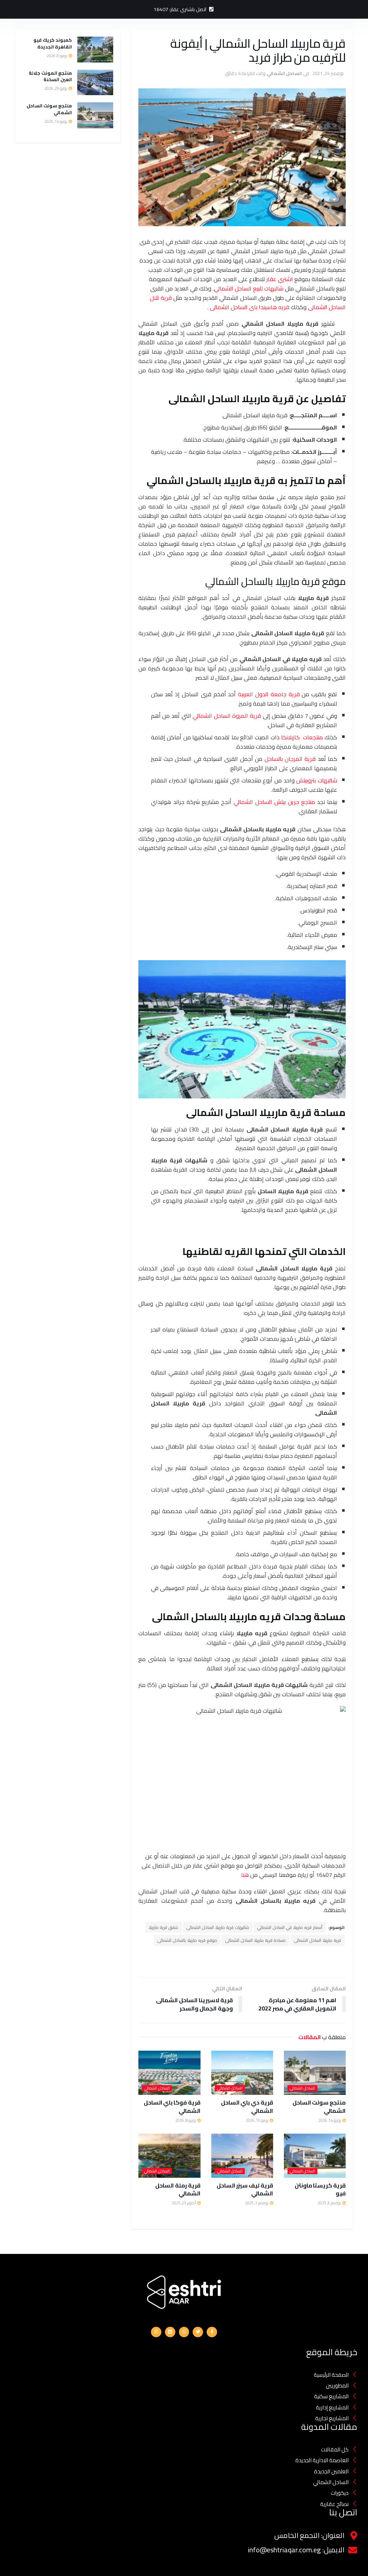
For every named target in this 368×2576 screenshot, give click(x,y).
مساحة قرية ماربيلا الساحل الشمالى (256, 1940)
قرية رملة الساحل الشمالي (178, 2189)
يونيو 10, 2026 (257, 2120)
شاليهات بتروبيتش (317, 780)
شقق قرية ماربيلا (164, 1927)
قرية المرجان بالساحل (290, 759)
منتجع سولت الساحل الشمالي (319, 2106)
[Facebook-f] (212, 2332)
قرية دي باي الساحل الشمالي (247, 2106)
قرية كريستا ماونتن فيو (320, 2189)
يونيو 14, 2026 (330, 2120)
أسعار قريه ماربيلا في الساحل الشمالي (290, 1927)
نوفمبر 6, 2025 (330, 2203)
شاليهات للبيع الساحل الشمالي (249, 288)
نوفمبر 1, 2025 (257, 2203)
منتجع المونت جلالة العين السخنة (50, 76)
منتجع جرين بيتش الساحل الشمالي (274, 802)
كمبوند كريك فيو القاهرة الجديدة (53, 43)
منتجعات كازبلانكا (302, 737)
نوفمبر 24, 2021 (328, 73)
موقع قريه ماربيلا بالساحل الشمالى (187, 1940)
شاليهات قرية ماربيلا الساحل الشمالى (218, 1927)
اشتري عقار (280, 279)
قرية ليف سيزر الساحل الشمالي (245, 2189)
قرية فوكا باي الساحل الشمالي (172, 2106)
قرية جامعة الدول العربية (269, 694)
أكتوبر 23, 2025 (184, 2203)
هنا (245, 1875)
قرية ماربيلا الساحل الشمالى (318, 1940)
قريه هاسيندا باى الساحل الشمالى (250, 307)
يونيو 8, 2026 (186, 2120)
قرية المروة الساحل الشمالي (227, 716)
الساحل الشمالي (284, 73)
